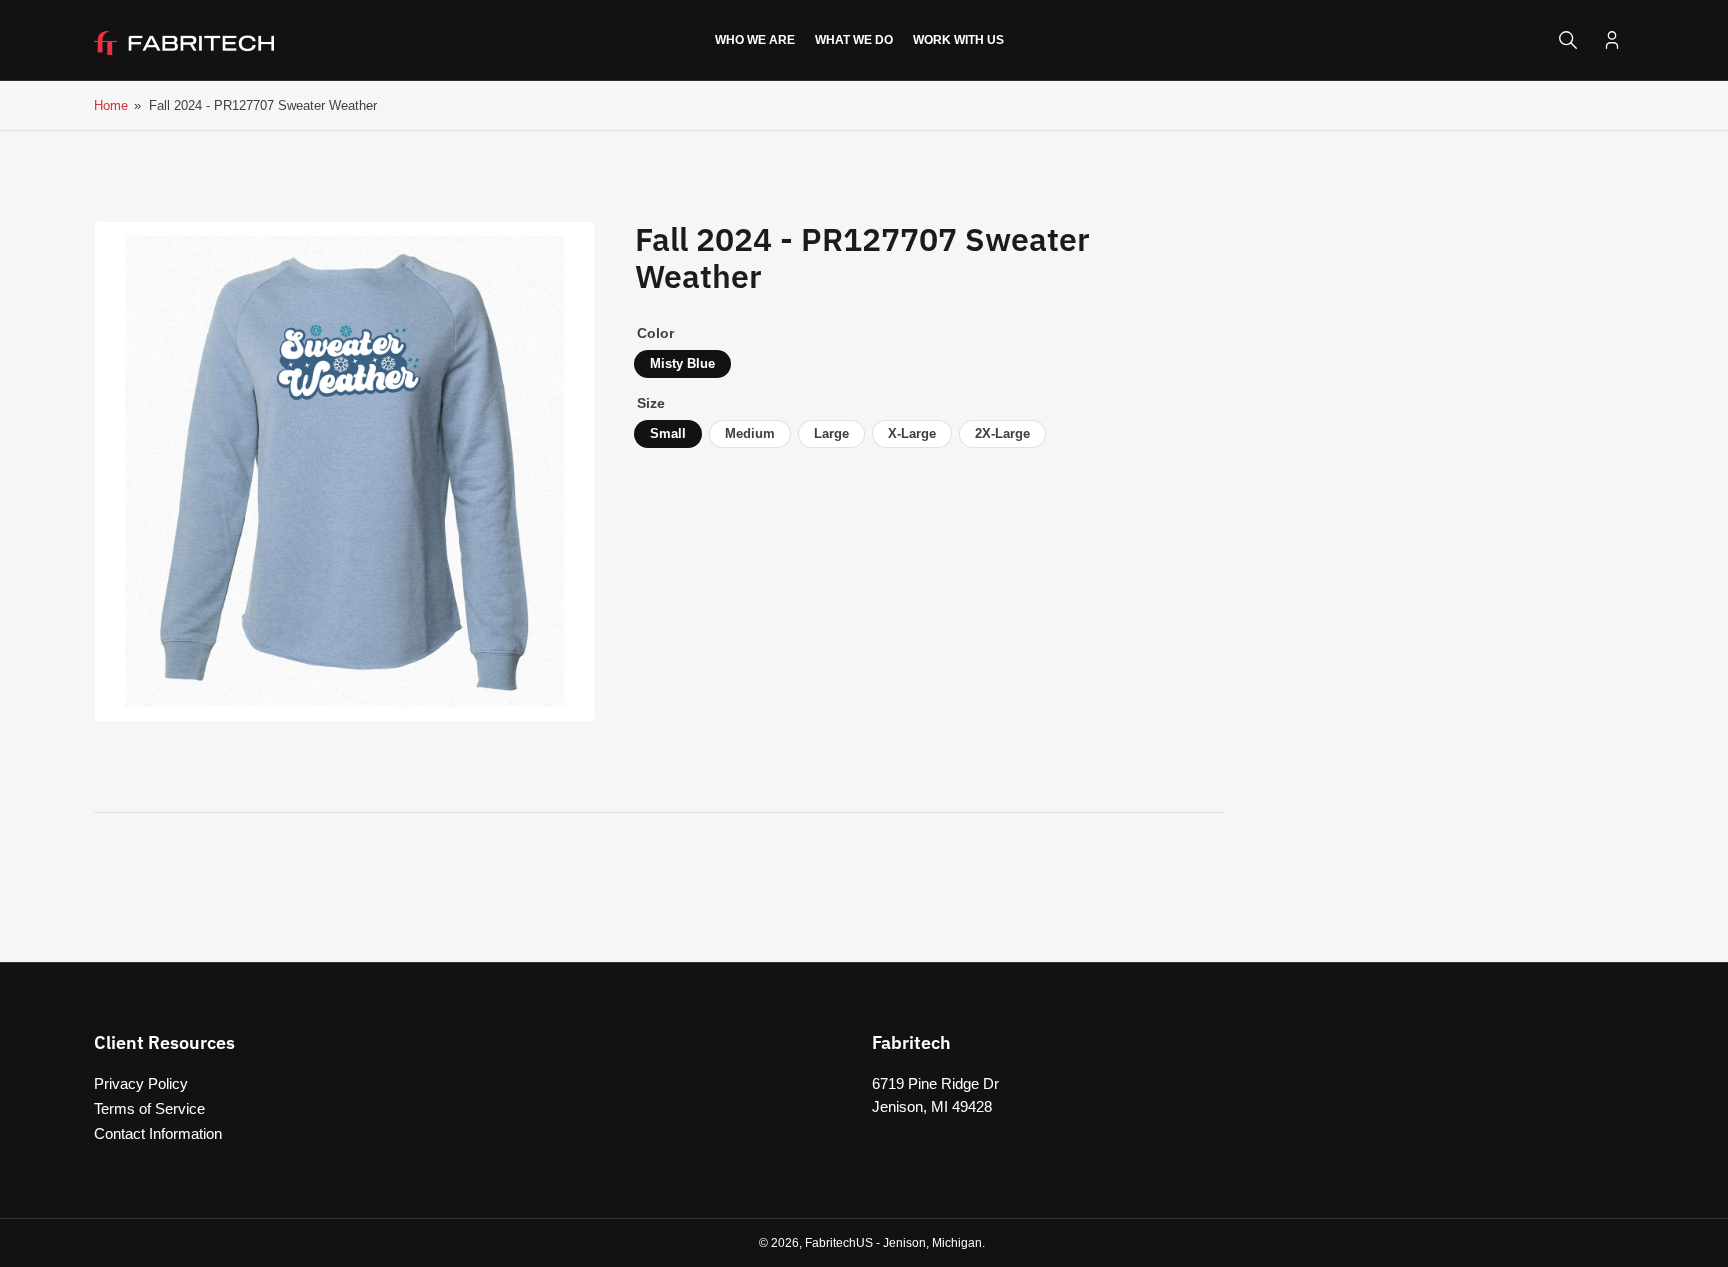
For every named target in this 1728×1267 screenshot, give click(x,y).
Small (668, 433)
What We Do (854, 40)
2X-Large (1002, 433)
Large (831, 433)
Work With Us (958, 40)
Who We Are (755, 40)
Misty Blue (682, 363)
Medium (750, 433)
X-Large (912, 433)
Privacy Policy (141, 1083)
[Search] (1568, 40)
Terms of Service (149, 1108)
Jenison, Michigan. (934, 1243)
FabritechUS (839, 1243)
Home (111, 105)
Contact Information (158, 1133)
